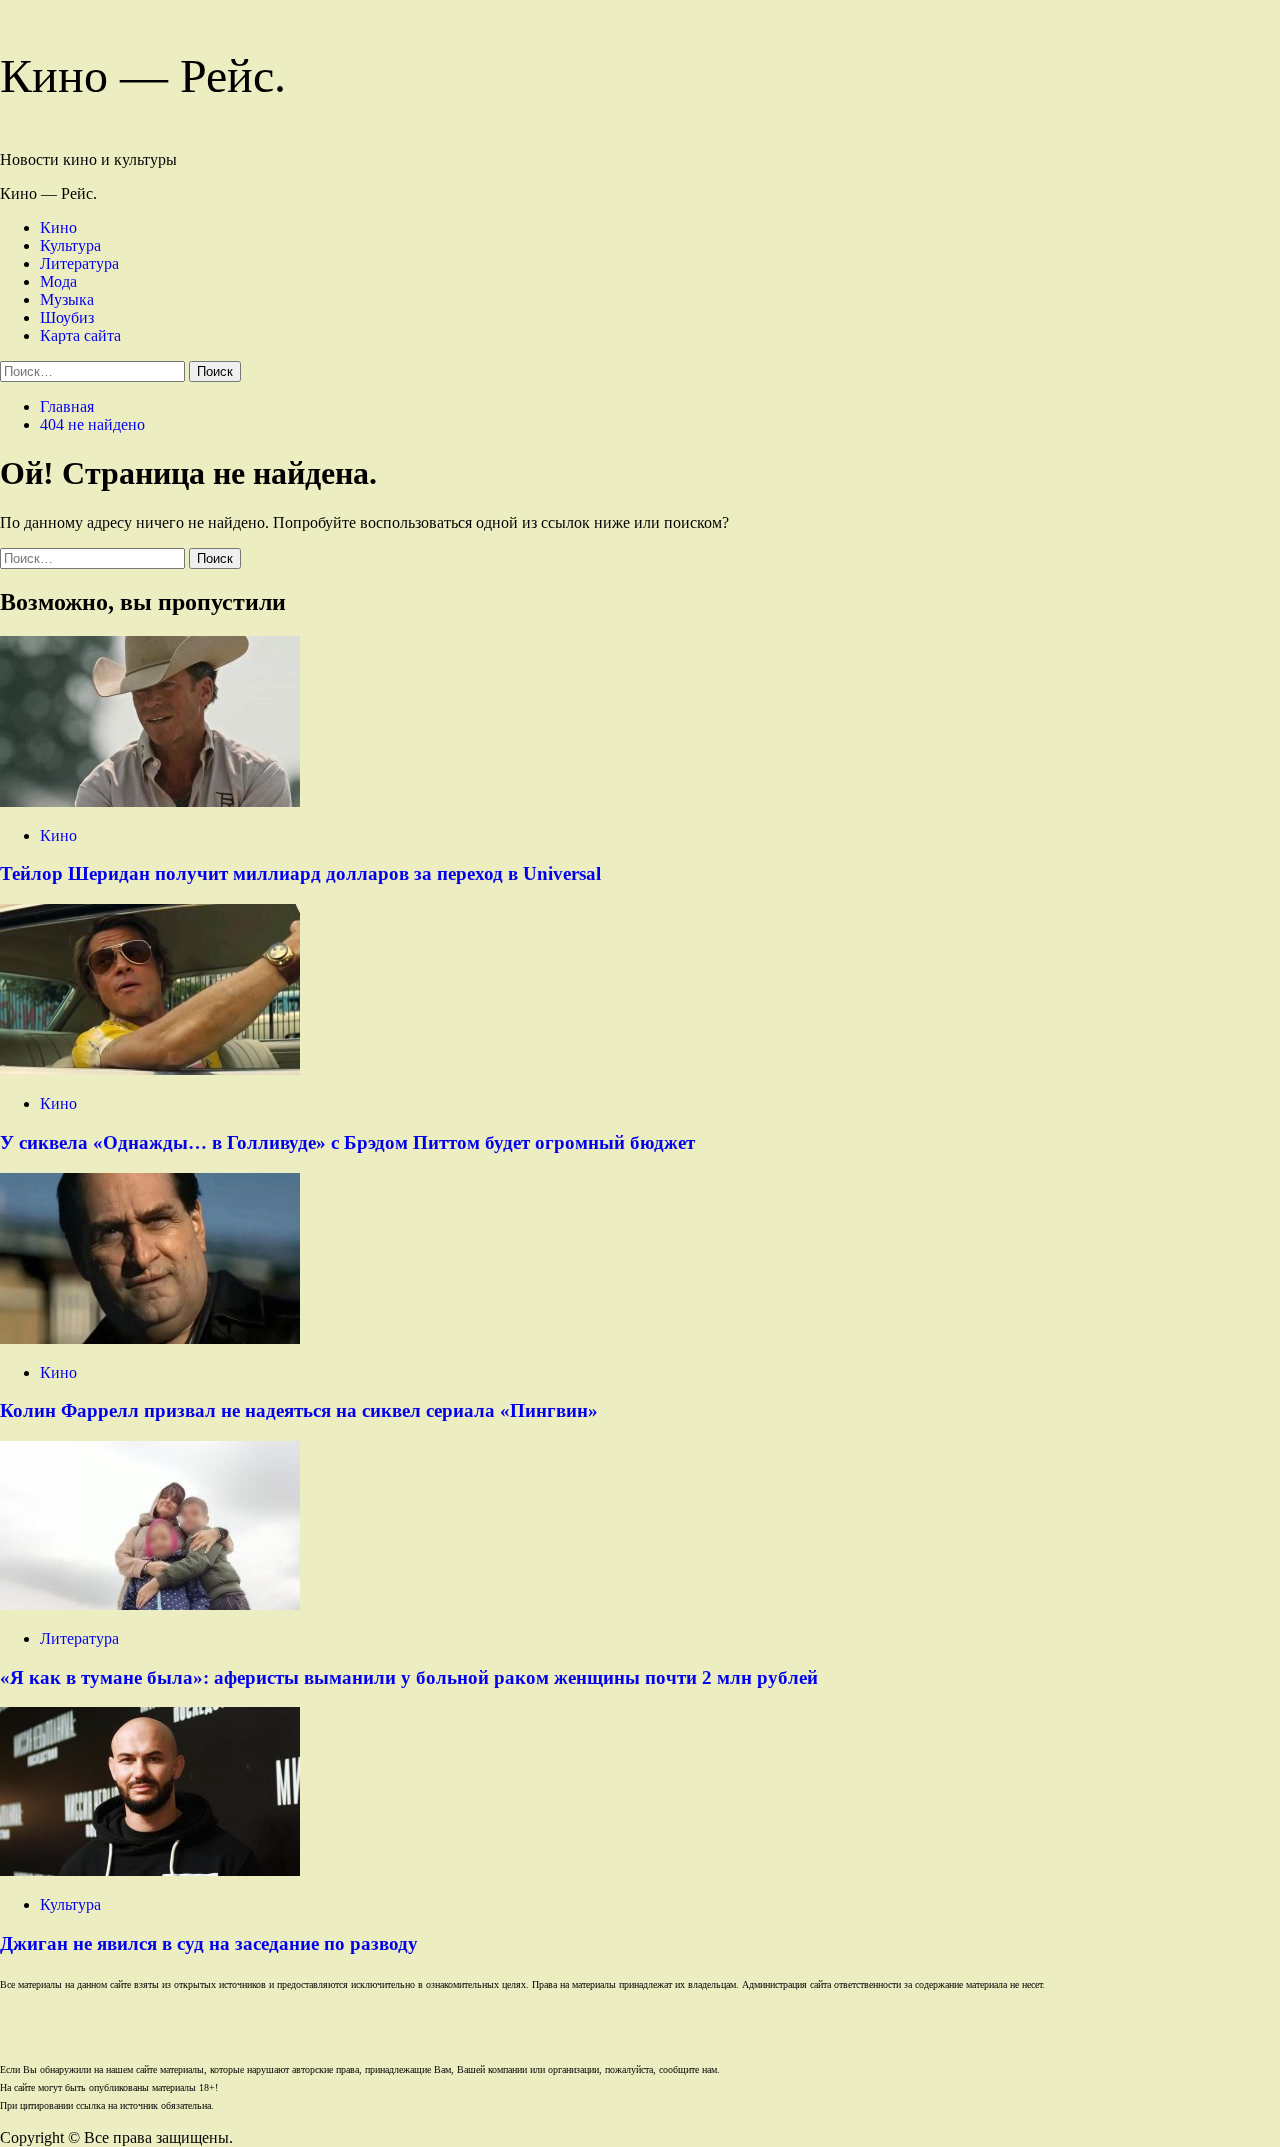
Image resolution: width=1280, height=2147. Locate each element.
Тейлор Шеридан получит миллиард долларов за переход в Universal (300, 873)
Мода (58, 281)
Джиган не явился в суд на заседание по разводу (209, 1943)
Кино (58, 227)
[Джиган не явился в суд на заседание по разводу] (150, 1870)
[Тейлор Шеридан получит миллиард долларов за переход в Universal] (150, 801)
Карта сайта (80, 335)
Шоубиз (67, 317)
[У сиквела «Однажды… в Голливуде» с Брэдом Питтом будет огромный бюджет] (150, 1069)
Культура (70, 245)
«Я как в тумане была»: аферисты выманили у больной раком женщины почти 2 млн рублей (409, 1677)
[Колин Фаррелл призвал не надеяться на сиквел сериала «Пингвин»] (150, 1338)
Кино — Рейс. (143, 75)
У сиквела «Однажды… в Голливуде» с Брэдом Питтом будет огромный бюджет (347, 1142)
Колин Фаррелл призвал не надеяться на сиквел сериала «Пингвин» (299, 1410)
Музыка (67, 299)
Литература (79, 263)
